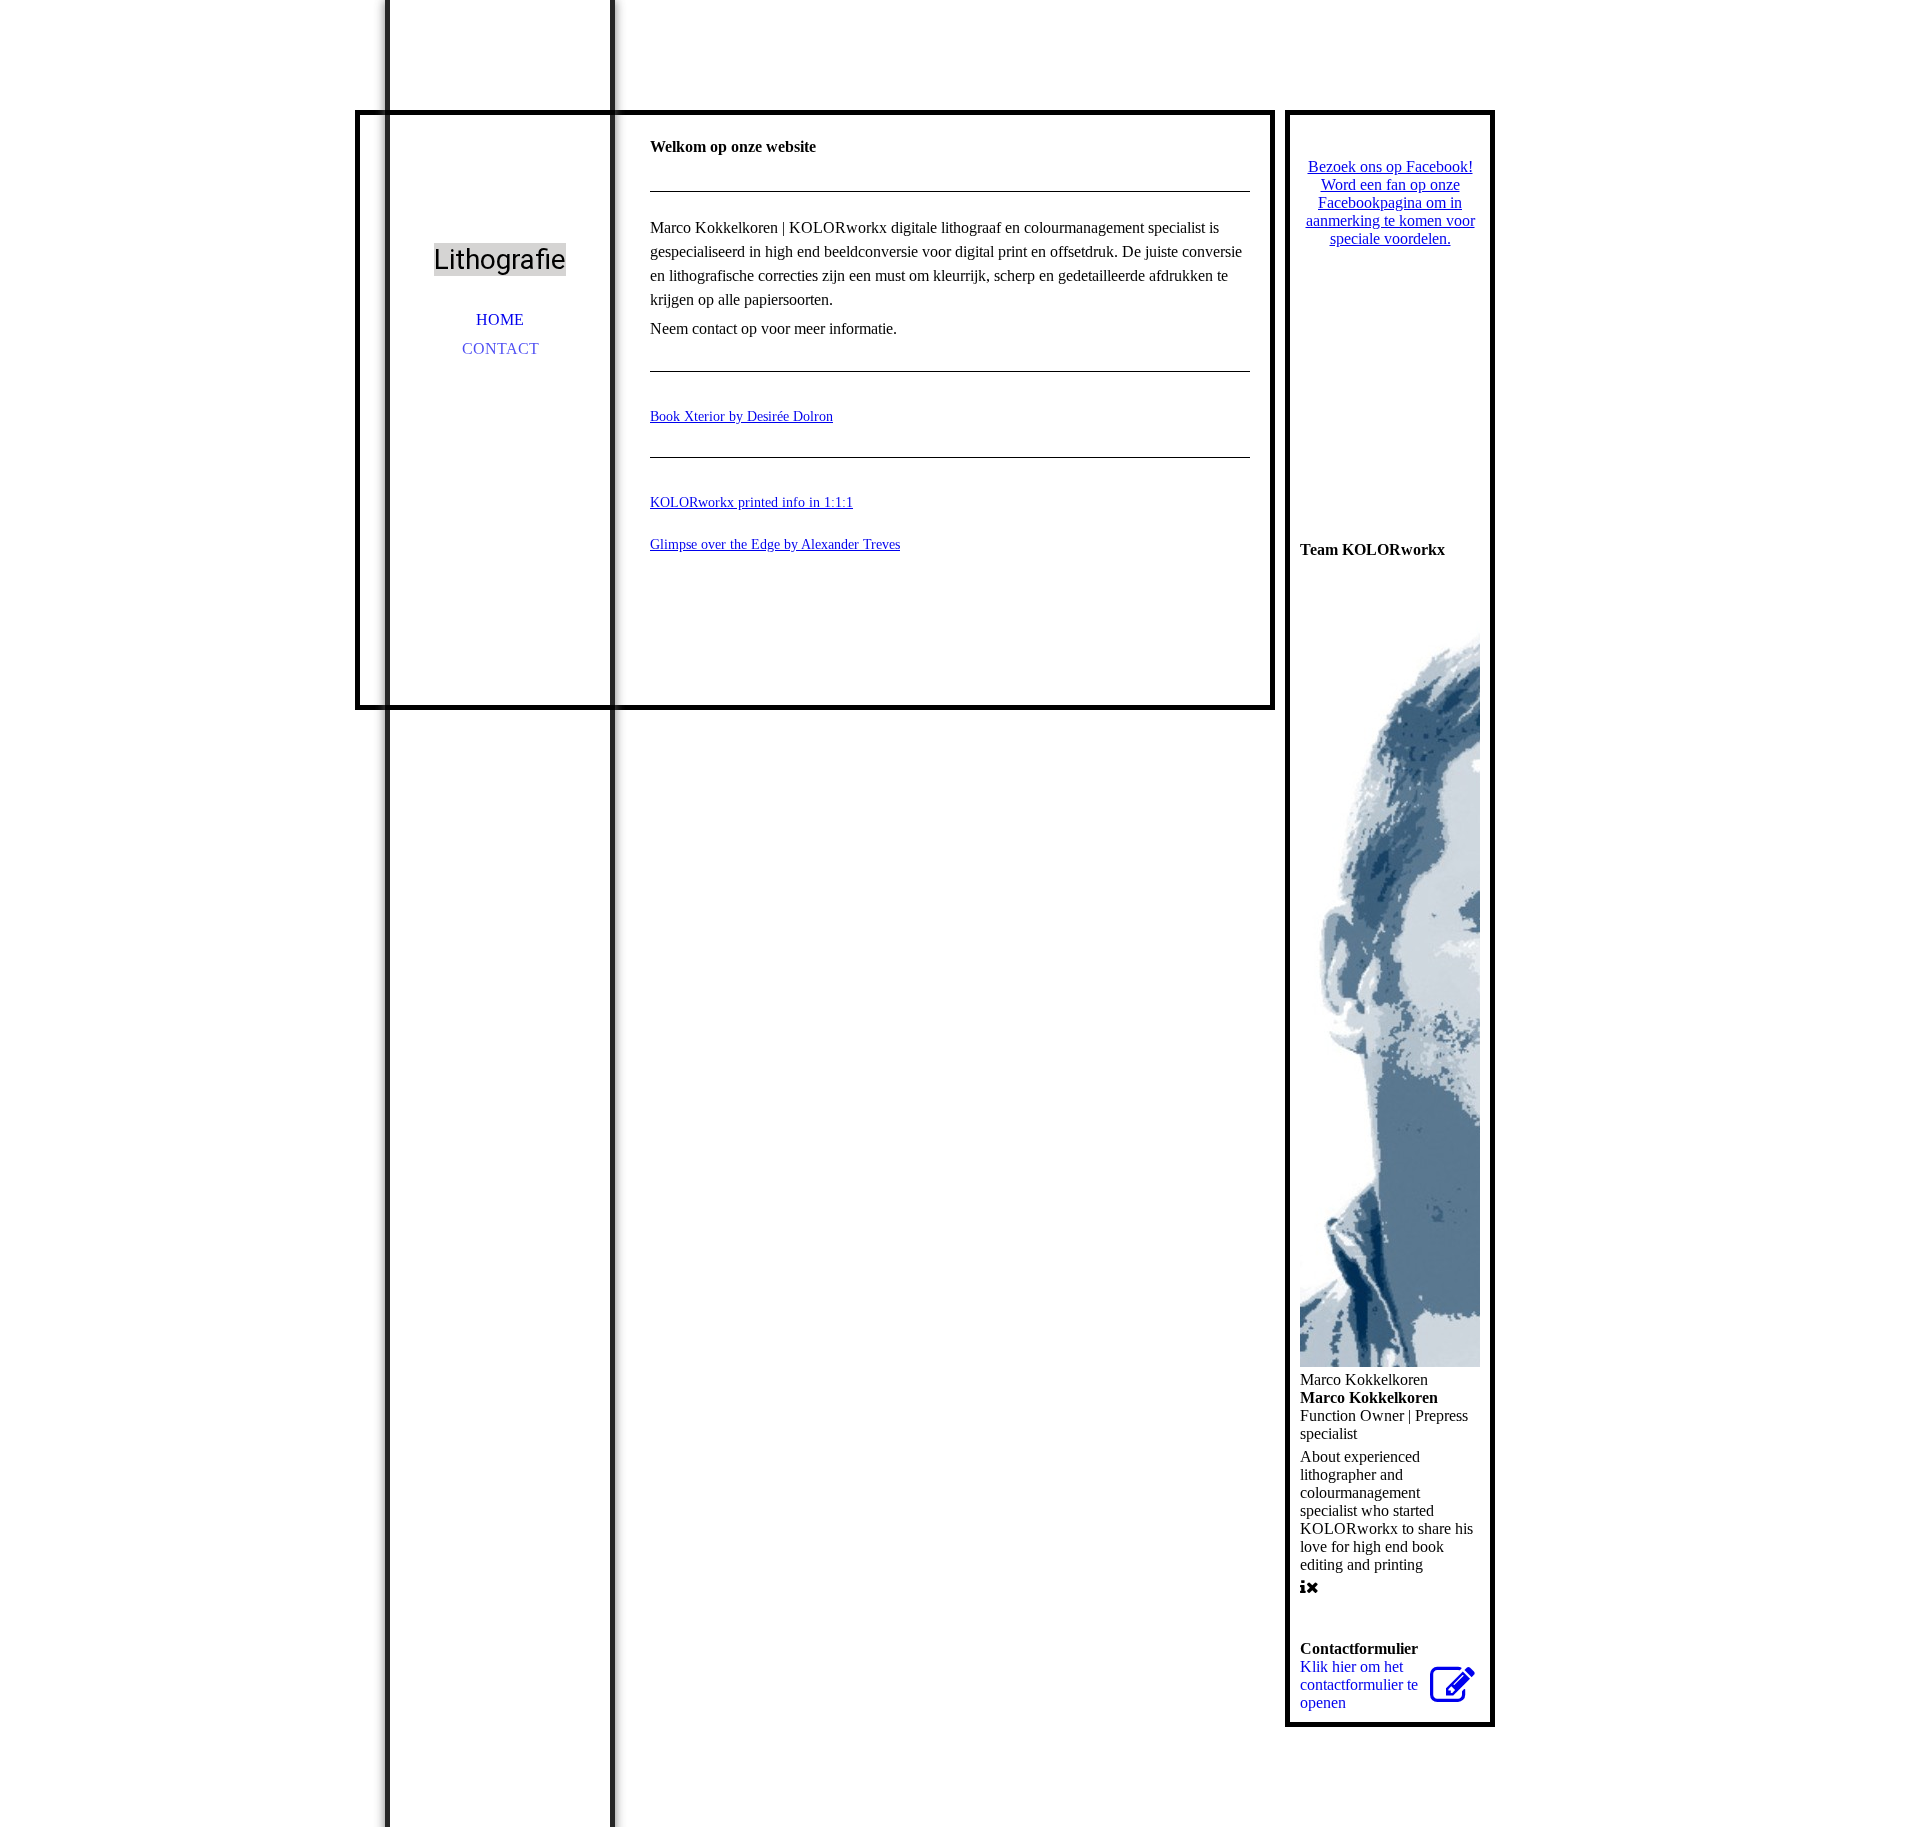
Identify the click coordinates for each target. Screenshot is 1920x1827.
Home (500, 319)
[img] (500, 140)
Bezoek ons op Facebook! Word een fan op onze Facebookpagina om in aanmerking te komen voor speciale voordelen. (1390, 202)
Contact (500, 348)
